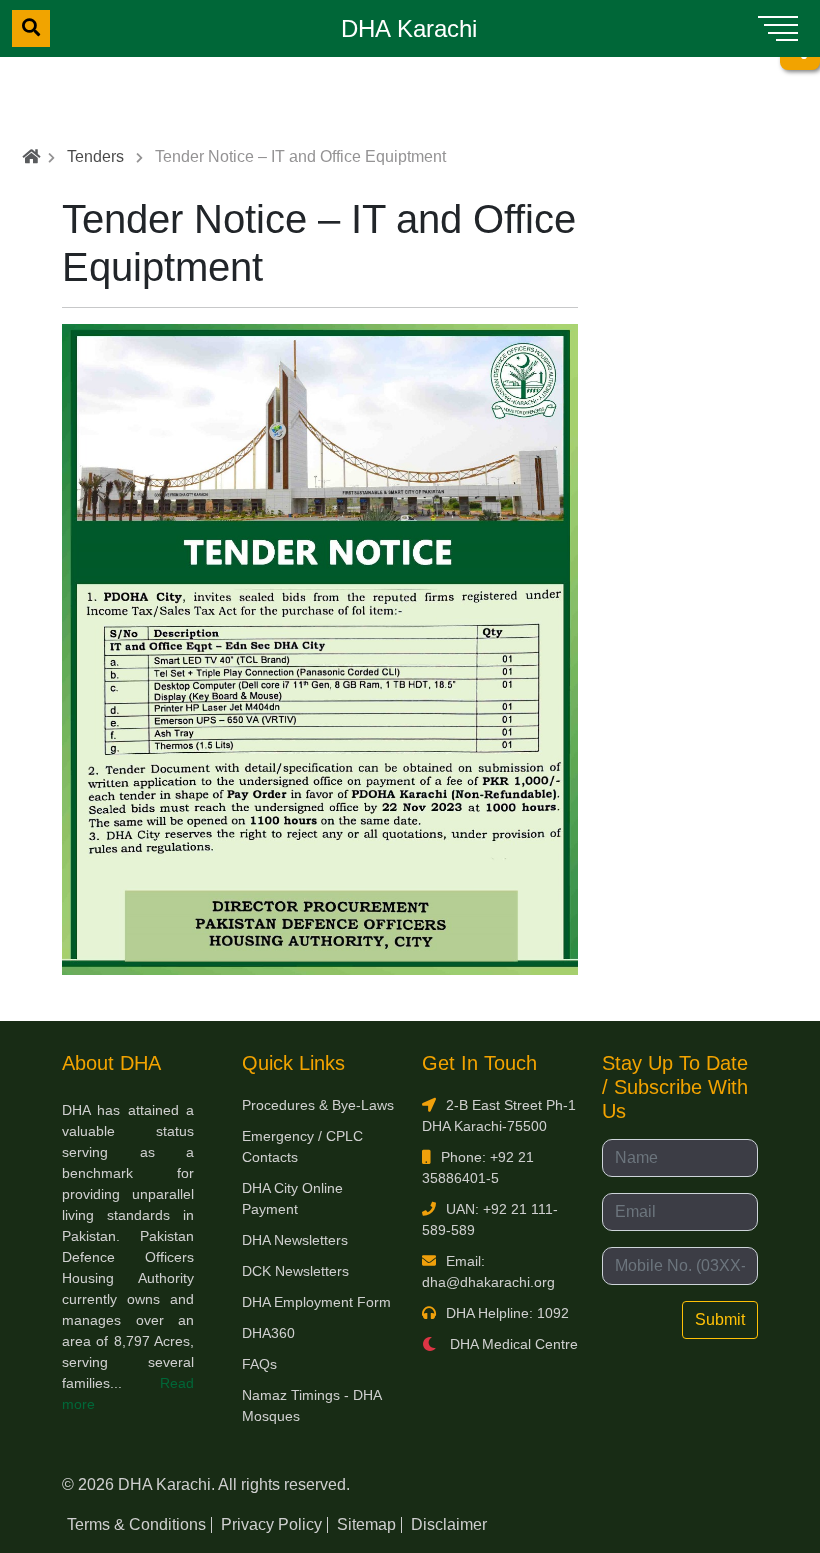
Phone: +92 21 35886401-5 (478, 1167)
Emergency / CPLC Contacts (302, 1146)
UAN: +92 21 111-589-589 (490, 1219)
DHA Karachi (409, 28)
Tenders (95, 156)
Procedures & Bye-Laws (318, 1105)
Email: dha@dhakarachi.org (488, 1271)
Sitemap (366, 1524)
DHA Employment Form (316, 1302)
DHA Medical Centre (512, 1344)
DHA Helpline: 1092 (507, 1313)
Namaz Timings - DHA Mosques (311, 1405)
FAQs (259, 1364)
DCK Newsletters (295, 1271)
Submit (720, 1319)
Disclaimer (449, 1524)
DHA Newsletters (295, 1240)
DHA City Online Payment (292, 1198)
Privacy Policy (271, 1524)
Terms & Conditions (136, 1524)
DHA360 (268, 1333)
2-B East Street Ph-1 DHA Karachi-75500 (499, 1115)
